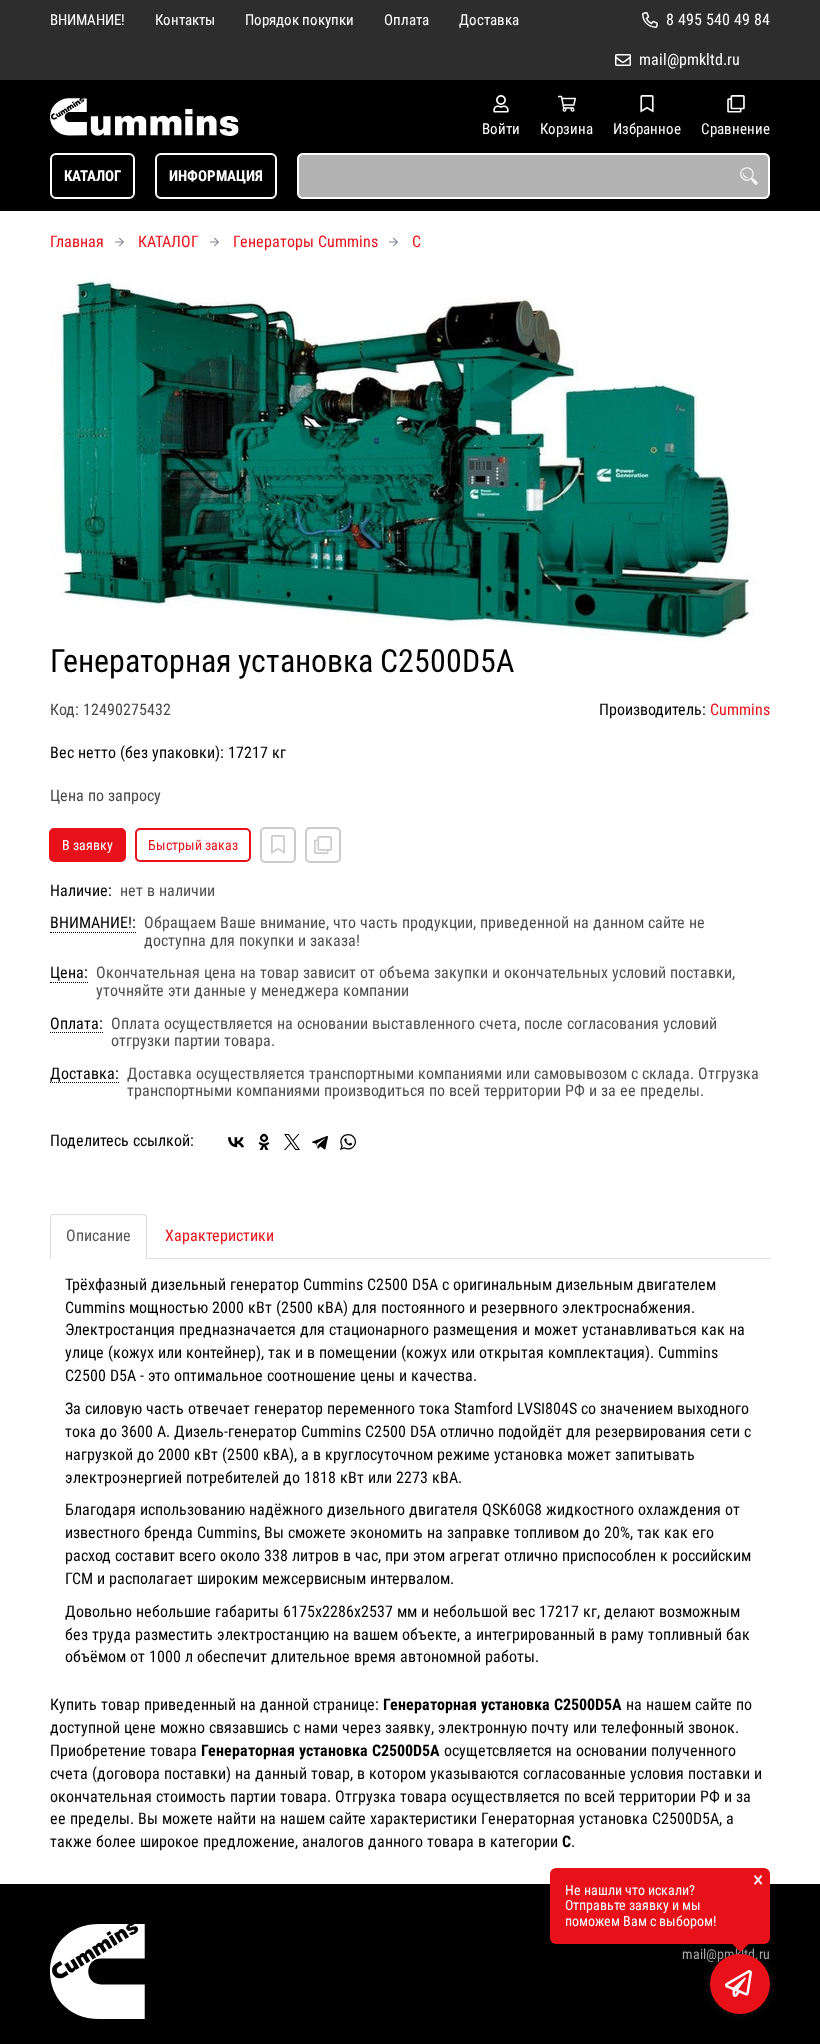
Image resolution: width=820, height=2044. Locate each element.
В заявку (87, 845)
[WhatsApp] (348, 1142)
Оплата (406, 20)
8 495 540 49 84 (718, 19)
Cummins (740, 709)
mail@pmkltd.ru (689, 59)
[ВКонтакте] (236, 1142)
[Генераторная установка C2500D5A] (410, 459)
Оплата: (76, 1024)
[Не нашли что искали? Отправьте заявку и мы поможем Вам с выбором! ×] (740, 1984)
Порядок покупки (299, 20)
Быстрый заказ (193, 845)
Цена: (69, 973)
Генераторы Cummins (305, 241)
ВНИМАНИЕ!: (93, 923)
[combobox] (533, 176)
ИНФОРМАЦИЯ (216, 176)
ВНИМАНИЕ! (87, 20)
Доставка (489, 20)
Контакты (185, 20)
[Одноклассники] (264, 1142)
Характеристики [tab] (219, 1235)
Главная (77, 241)
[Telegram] (320, 1142)
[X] (292, 1142)
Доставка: (84, 1074)
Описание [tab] (98, 1235)
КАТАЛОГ (92, 176)
